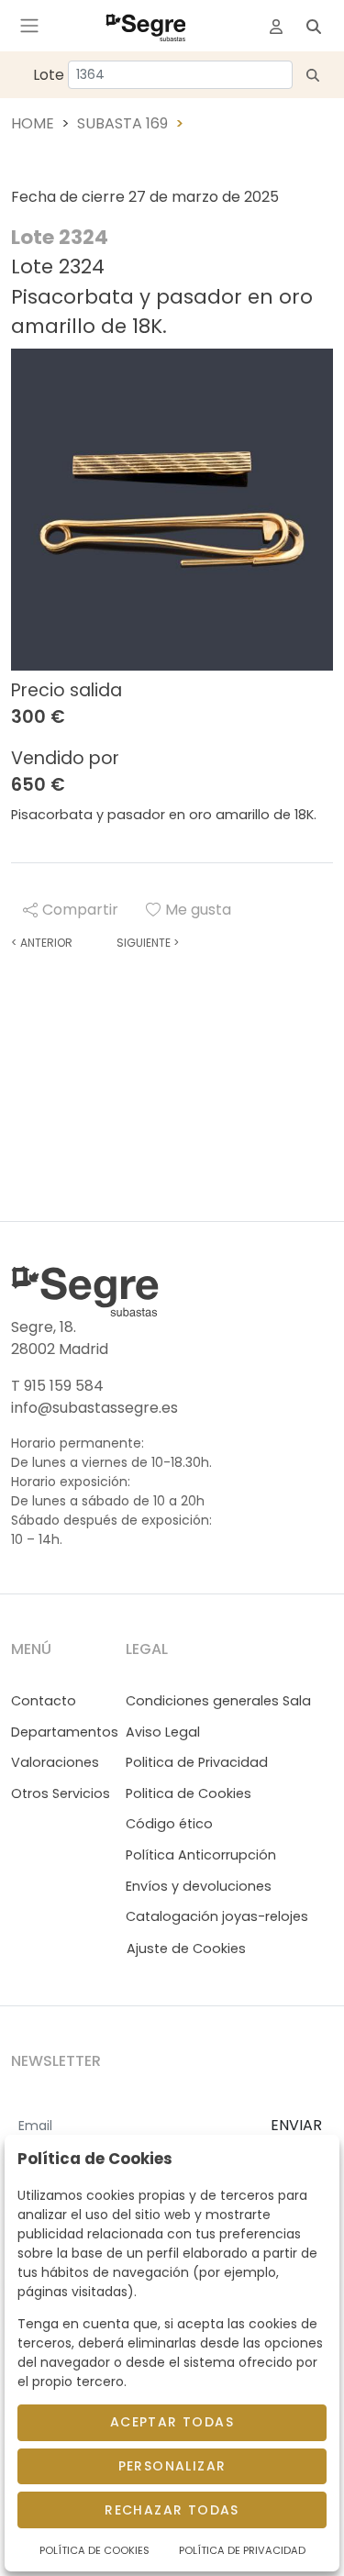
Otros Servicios (61, 1793)
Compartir (80, 910)
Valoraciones (55, 1762)
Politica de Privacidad (197, 1762)
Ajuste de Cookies (186, 1949)
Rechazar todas (172, 2510)
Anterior (42, 943)
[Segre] (146, 26)
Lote (49, 75)
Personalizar (172, 2466)
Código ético (169, 1824)
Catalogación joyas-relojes (217, 1916)
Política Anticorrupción (201, 1855)
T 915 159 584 (57, 1386)
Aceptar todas (172, 2422)
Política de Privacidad (242, 2550)
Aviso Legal (163, 1732)
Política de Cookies (94, 2550)
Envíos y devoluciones (199, 1886)
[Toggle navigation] (29, 26)
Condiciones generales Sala (218, 1701)
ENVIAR (296, 2125)
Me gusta (198, 910)
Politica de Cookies (189, 1793)
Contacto (44, 1701)
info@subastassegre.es (94, 1408)
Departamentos (65, 1732)
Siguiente (148, 943)
